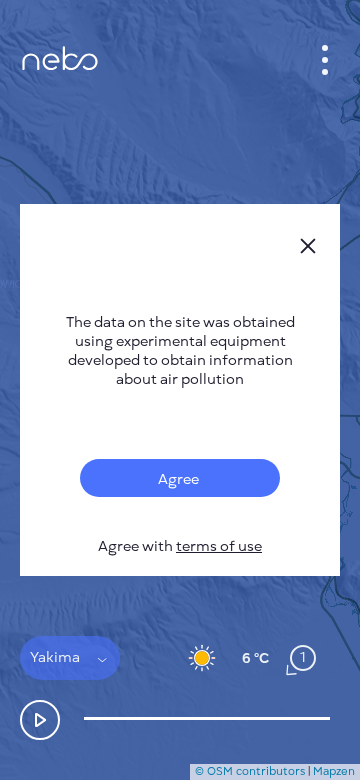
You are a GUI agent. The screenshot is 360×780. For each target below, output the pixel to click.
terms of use (219, 546)
